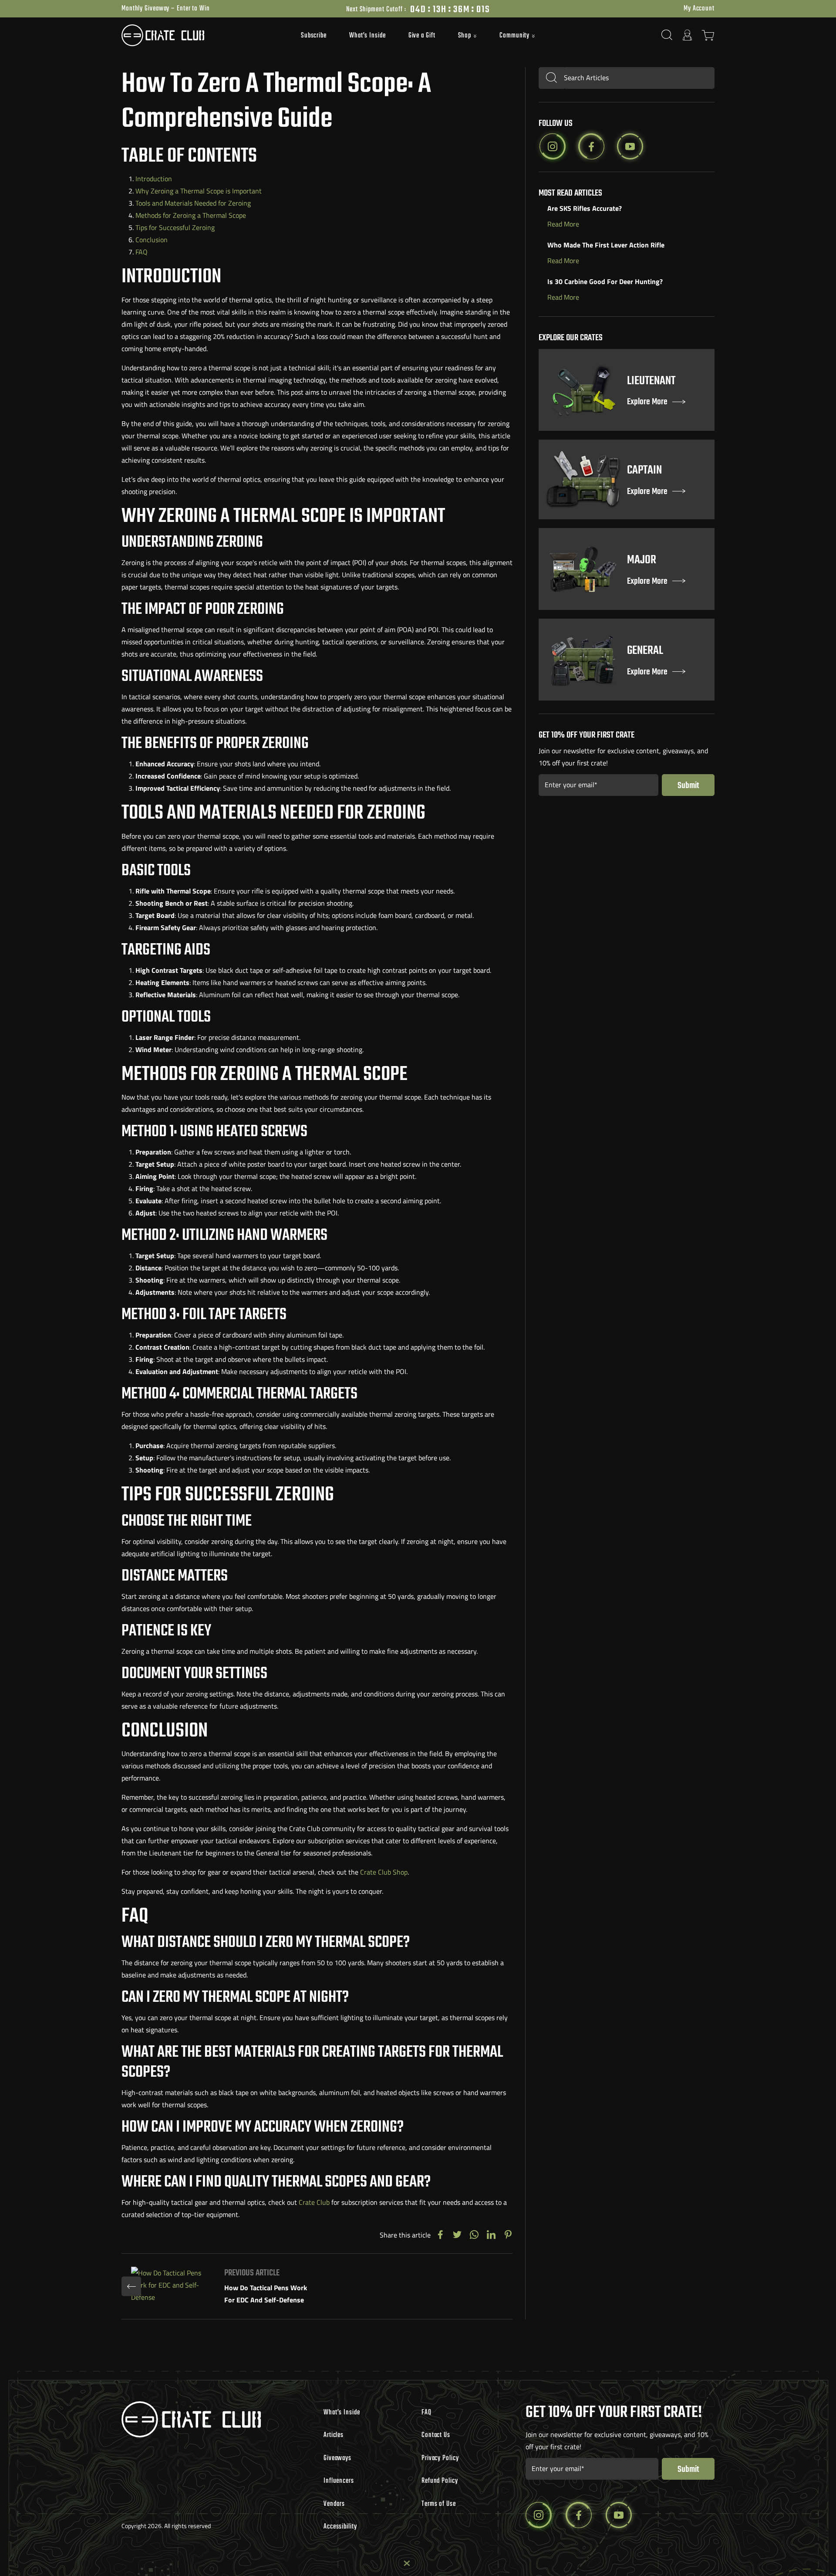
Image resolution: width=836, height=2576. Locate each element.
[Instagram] (553, 146)
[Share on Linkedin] (491, 2235)
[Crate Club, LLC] (196, 35)
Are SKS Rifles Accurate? (585, 208)
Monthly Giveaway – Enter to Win (166, 9)
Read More (563, 224)
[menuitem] (314, 35)
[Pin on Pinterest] (508, 2235)
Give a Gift (422, 36)
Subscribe (314, 36)
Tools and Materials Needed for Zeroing (193, 203)
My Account (699, 9)
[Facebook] (591, 146)
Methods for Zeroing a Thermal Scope (191, 215)
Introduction (154, 179)
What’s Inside (367, 36)
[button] (468, 36)
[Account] (688, 35)
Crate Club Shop (384, 1872)
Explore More (647, 402)
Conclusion (152, 240)
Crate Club (314, 2202)
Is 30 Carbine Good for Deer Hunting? (605, 281)
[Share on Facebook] (440, 2235)
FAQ (142, 252)
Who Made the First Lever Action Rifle (606, 245)
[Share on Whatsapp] (474, 2235)
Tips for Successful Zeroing (175, 227)
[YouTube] (630, 146)
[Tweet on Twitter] (457, 2235)
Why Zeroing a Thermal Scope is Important (199, 191)
